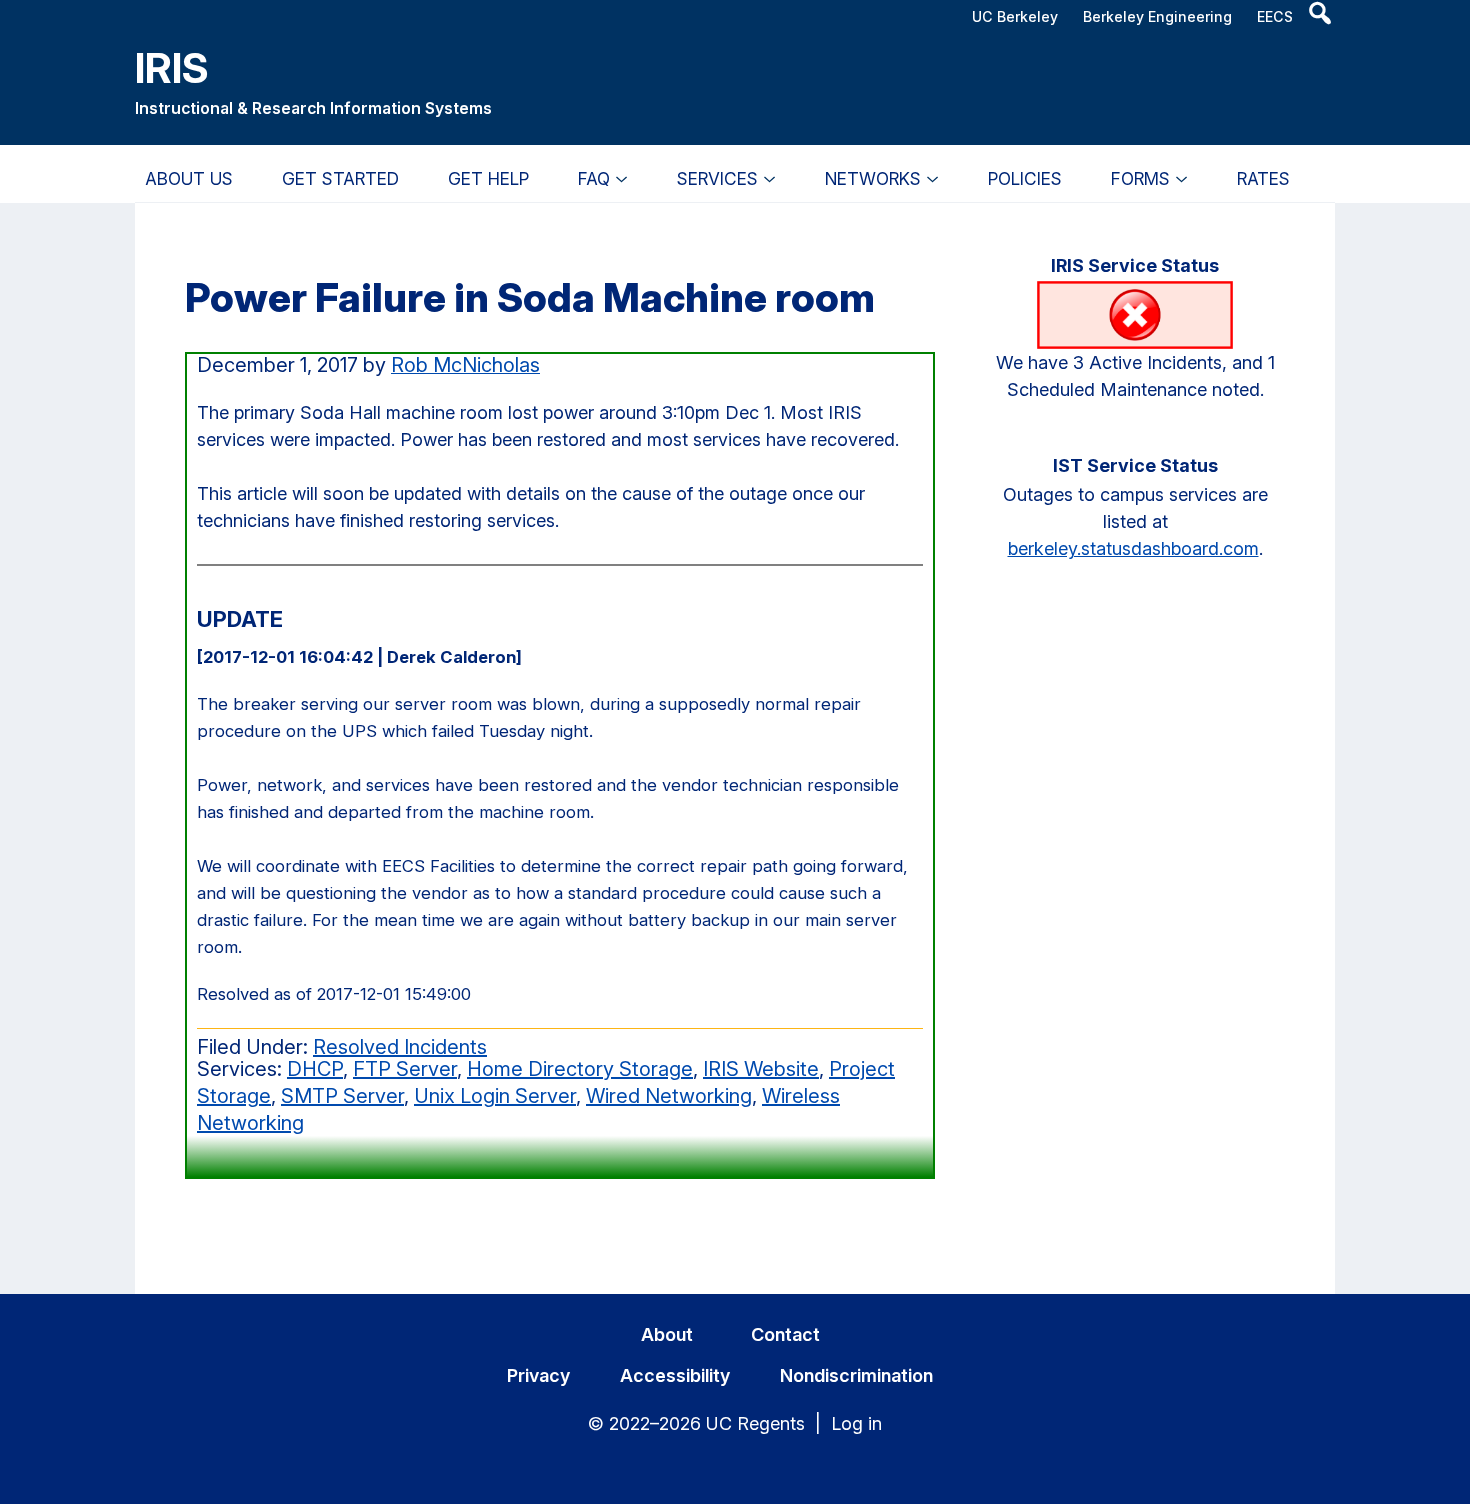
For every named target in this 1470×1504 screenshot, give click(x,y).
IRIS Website (761, 1069)
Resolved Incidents (400, 1047)
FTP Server (405, 1069)
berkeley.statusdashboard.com (1133, 548)
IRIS (172, 67)
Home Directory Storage (580, 1069)
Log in (856, 1423)
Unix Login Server (495, 1096)
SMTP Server (342, 1096)
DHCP (315, 1069)
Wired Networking (669, 1096)
